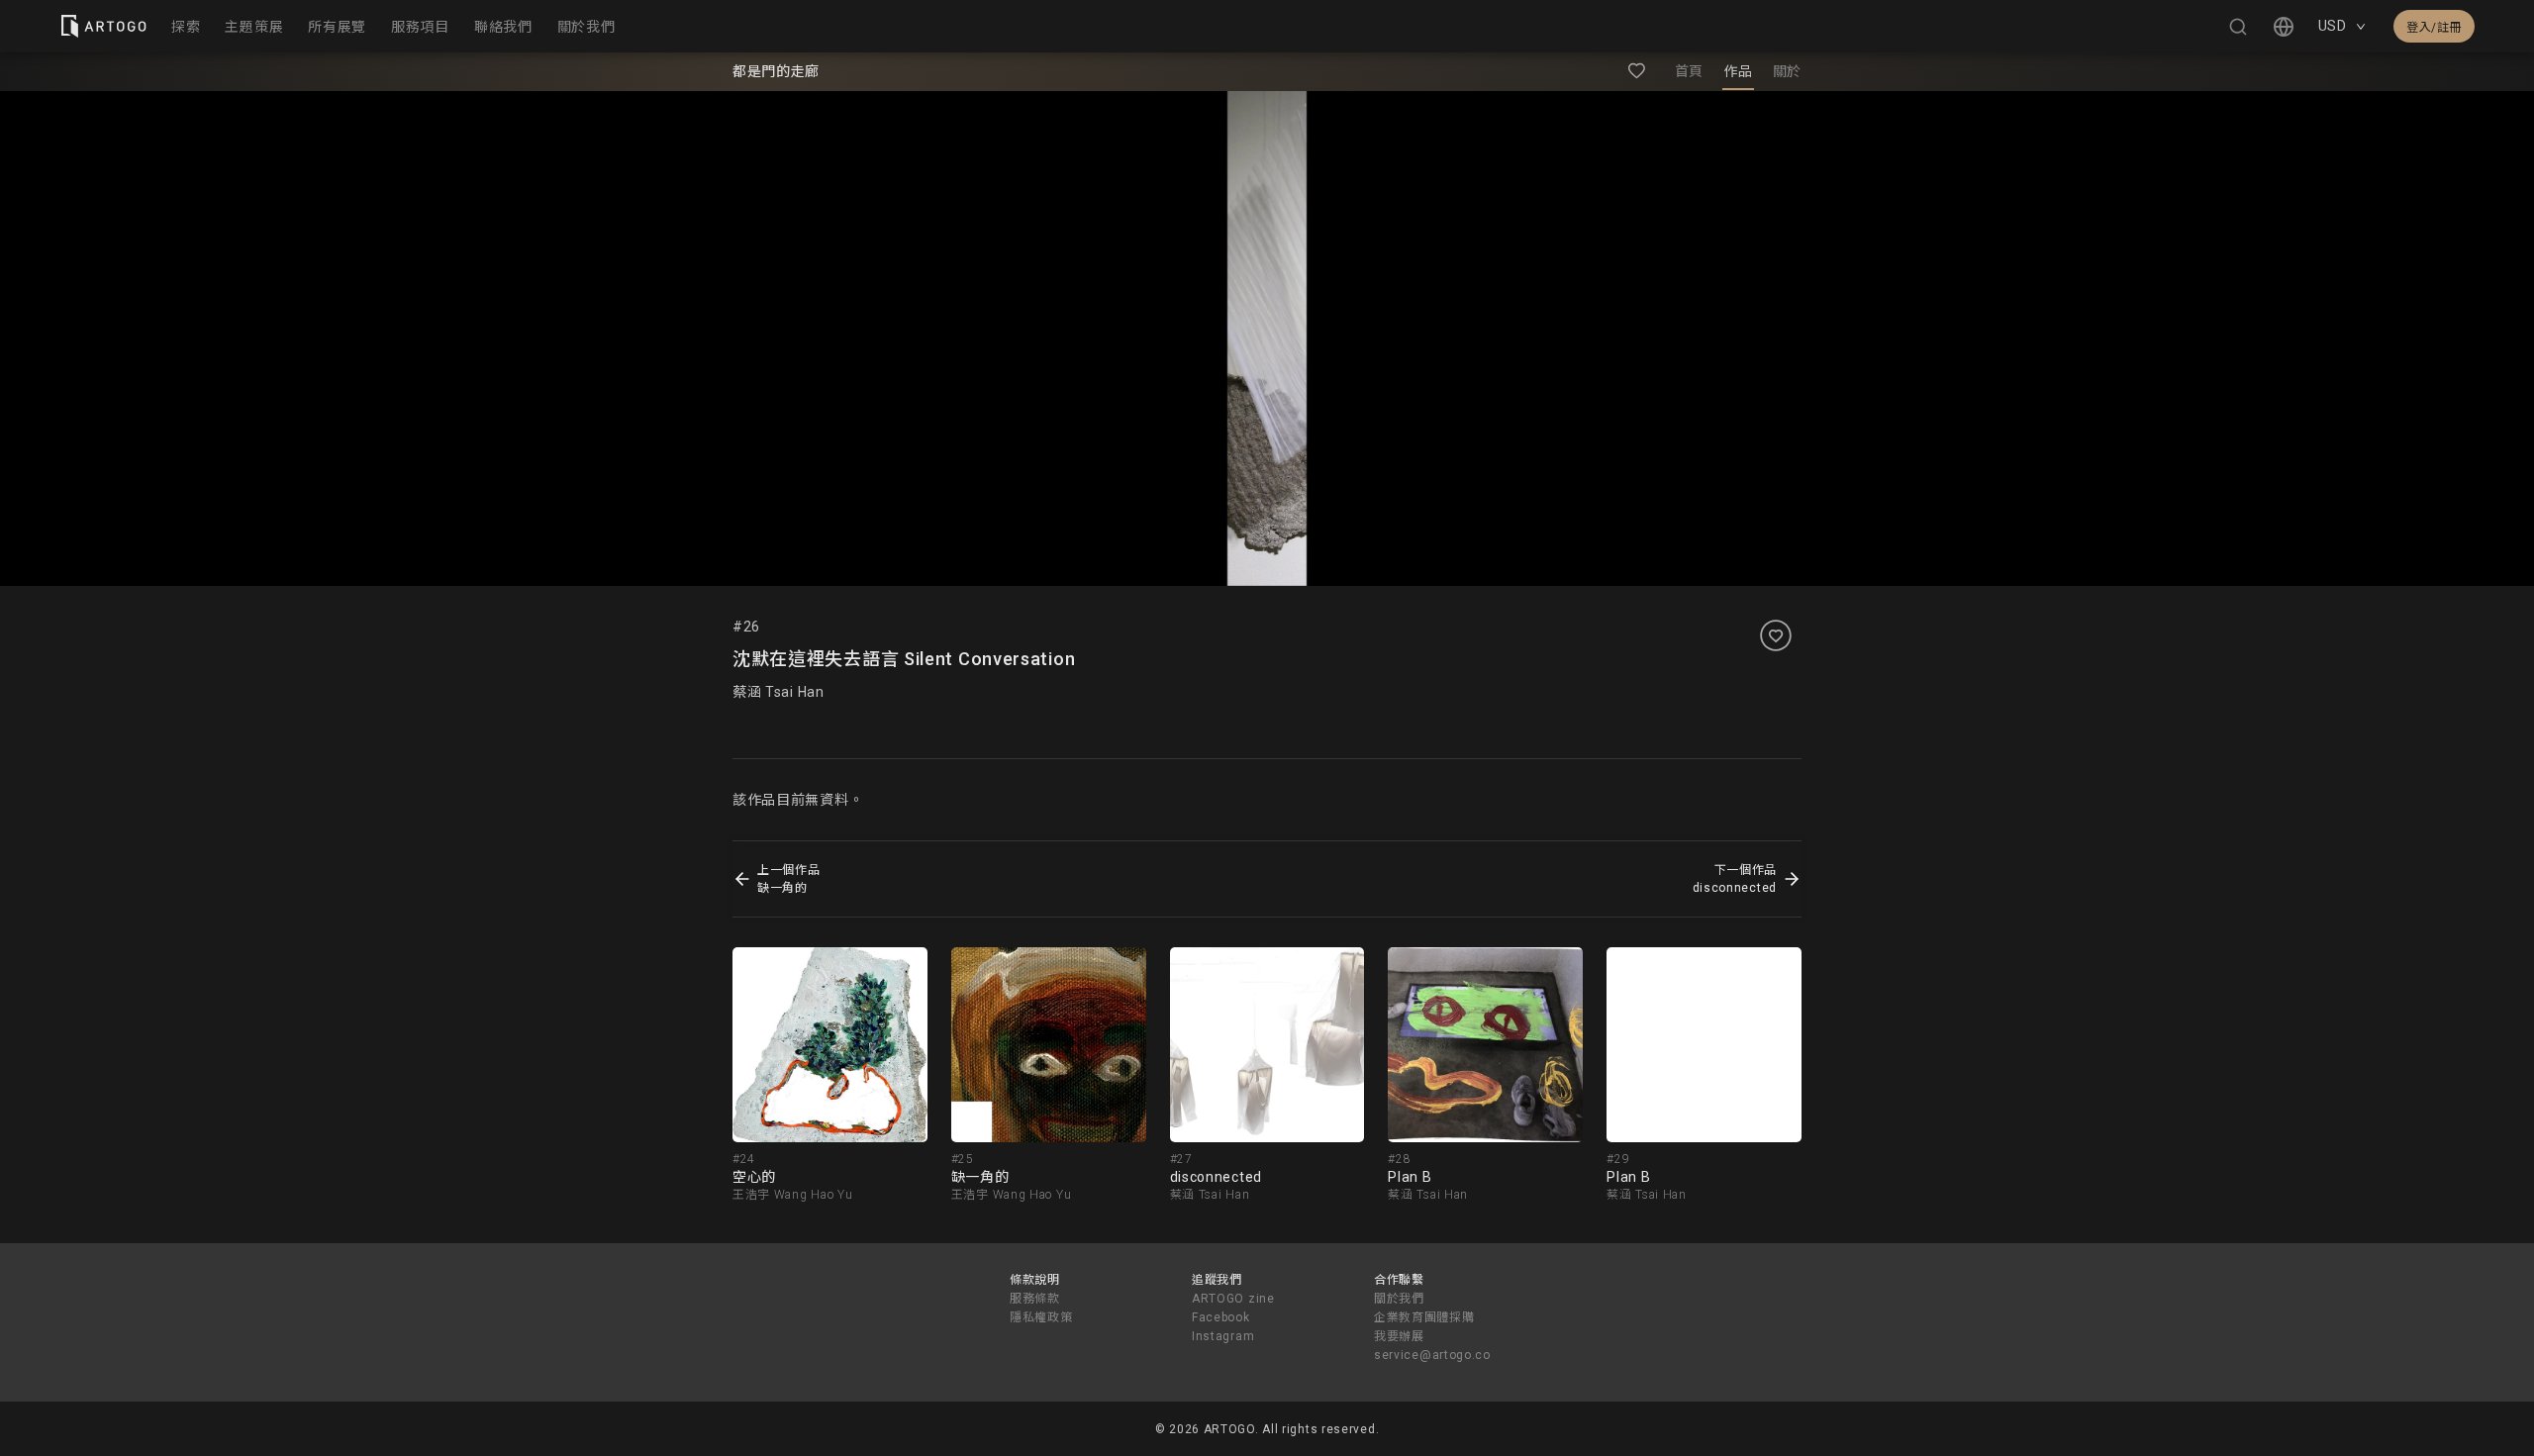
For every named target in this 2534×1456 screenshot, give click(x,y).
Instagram (1223, 1336)
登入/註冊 (2434, 28)
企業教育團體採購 (1424, 1317)
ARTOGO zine (1233, 1299)
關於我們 (1399, 1299)
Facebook (1221, 1317)
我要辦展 (1399, 1336)
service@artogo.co (1432, 1355)
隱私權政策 (1041, 1317)
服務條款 (1035, 1299)
